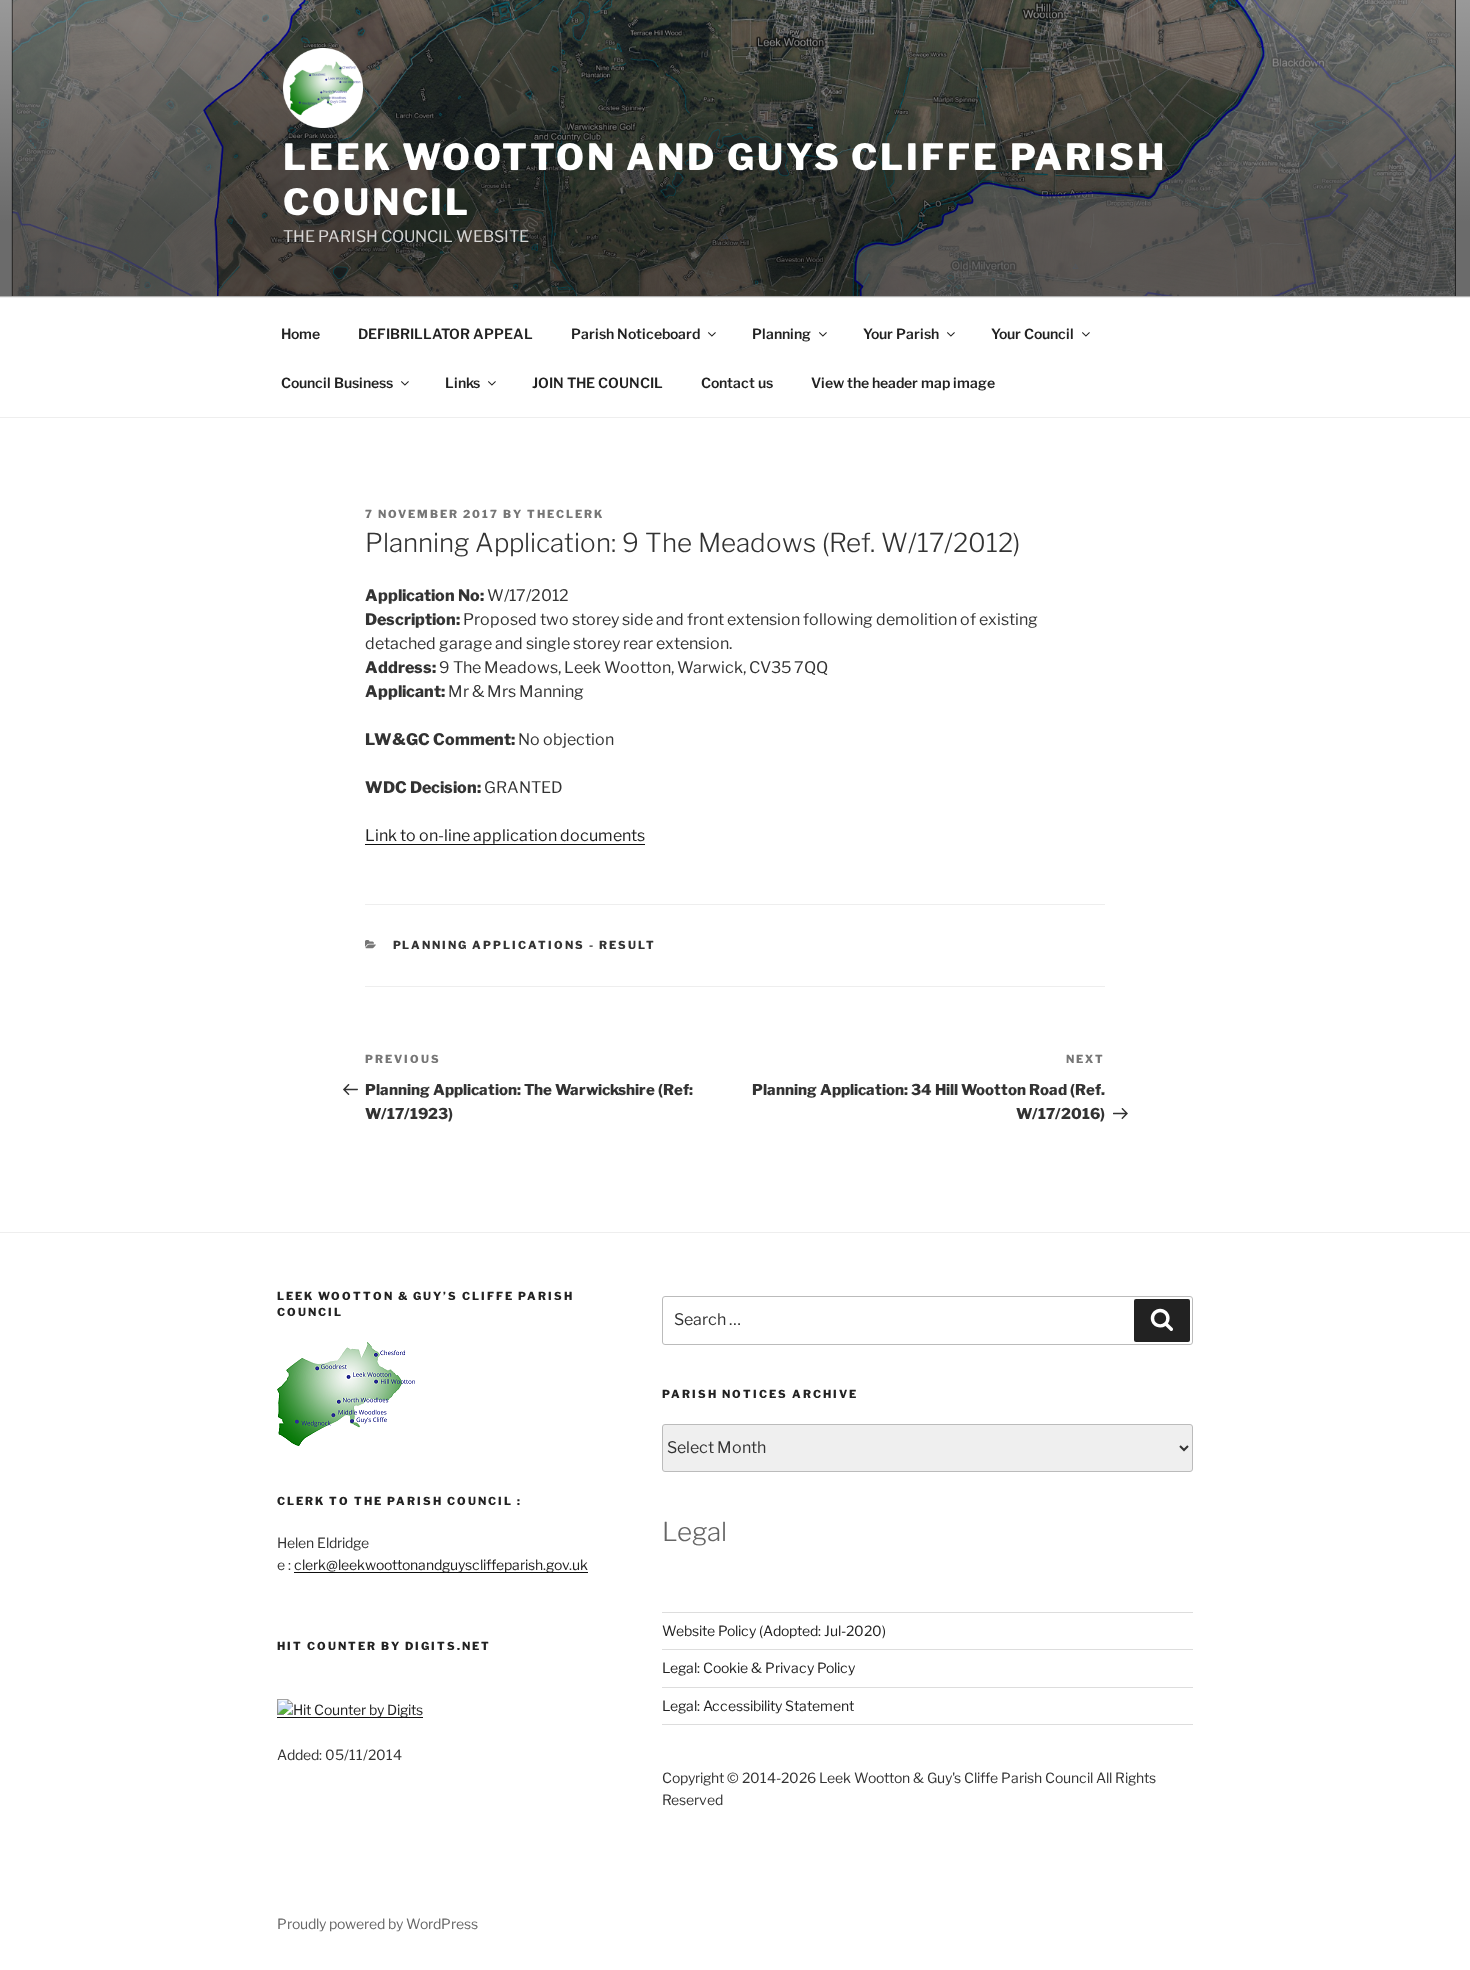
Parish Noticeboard (635, 333)
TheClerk (565, 514)
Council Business (337, 382)
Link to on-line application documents (505, 835)
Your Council (1032, 333)
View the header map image (903, 382)
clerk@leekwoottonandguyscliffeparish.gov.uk (441, 1564)
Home (300, 333)
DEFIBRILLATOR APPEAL (445, 333)
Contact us (737, 382)
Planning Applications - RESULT (525, 945)
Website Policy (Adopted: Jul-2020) (774, 1630)
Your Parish (901, 333)
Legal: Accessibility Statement (758, 1705)
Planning (781, 333)
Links (462, 382)
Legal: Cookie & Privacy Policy (758, 1667)
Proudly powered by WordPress (377, 1923)
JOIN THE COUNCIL (597, 382)
